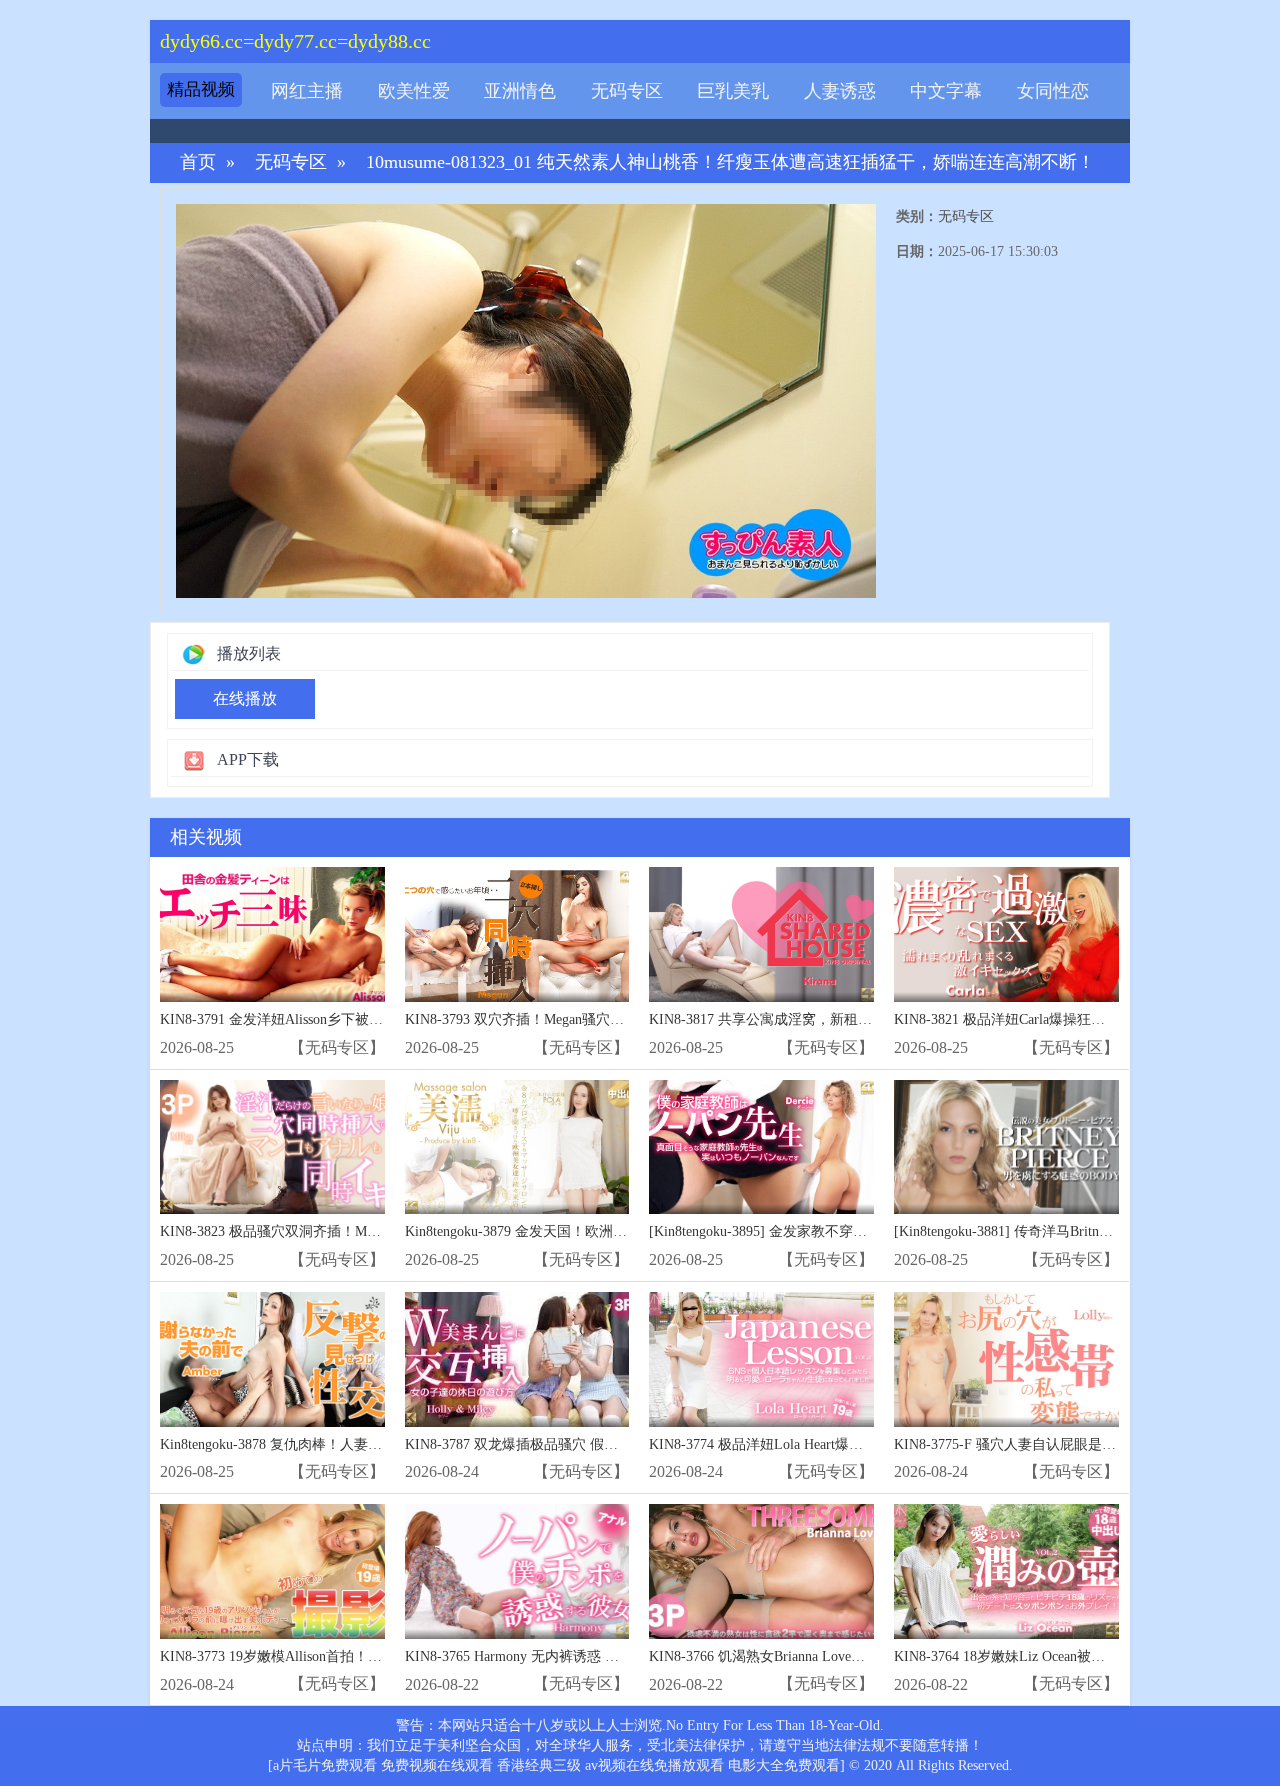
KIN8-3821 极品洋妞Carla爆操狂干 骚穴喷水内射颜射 (1057, 1019)
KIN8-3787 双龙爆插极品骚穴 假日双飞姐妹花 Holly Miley (583, 1444)
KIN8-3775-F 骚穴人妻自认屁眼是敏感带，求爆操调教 (1061, 1444)
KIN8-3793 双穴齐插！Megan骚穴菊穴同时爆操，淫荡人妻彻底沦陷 (612, 1019)
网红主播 (307, 91)
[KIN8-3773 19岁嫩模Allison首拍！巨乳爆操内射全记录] (272, 1571)
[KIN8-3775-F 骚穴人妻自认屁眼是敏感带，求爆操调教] (1006, 1359)
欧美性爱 (414, 91)
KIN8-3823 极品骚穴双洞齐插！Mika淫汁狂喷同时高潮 (328, 1231)
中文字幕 (946, 91)
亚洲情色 (520, 91)
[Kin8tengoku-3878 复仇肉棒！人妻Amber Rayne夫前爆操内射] (272, 1359)
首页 (198, 162)
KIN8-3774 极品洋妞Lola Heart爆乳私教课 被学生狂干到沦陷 (835, 1444)
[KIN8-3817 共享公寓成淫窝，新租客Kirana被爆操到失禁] (761, 934)
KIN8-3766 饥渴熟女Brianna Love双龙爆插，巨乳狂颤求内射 (834, 1656)
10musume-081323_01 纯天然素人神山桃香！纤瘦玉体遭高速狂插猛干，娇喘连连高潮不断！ (730, 162)
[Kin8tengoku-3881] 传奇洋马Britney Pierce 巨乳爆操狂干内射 (1080, 1231)
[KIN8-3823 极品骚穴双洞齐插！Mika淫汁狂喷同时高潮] (272, 1147)
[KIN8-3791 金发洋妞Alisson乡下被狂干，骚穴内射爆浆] (272, 934)
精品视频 (201, 89)
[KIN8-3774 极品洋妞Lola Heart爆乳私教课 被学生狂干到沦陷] (761, 1359)
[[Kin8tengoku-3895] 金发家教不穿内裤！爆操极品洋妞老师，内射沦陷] (761, 1147)
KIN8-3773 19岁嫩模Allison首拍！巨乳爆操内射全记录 (327, 1656)
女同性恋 (1053, 91)
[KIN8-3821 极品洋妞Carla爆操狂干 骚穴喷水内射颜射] (1006, 934)
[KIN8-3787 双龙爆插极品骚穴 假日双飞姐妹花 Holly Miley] (517, 1359)
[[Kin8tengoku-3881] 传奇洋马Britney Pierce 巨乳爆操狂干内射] (1006, 1147)
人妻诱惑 (840, 91)
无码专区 (627, 91)
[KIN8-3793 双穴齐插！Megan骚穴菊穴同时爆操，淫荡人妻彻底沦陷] (517, 934)
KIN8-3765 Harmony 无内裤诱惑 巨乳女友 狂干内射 (563, 1656)
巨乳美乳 (733, 91)
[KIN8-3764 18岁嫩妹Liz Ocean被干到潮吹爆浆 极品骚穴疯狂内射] (1006, 1571)
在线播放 (245, 698)
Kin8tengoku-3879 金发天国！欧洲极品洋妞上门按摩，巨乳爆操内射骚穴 (628, 1231)
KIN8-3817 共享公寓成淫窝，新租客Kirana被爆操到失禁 (821, 1019)
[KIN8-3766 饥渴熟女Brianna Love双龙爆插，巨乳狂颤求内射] (761, 1571)
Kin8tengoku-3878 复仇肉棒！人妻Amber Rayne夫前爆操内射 (345, 1444)
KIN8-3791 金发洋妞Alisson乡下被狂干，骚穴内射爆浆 (327, 1019)
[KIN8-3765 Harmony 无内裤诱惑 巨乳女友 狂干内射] (517, 1571)
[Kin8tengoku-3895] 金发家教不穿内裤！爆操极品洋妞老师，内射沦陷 (863, 1231)
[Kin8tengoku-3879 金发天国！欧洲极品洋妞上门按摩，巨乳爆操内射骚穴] (517, 1147)
